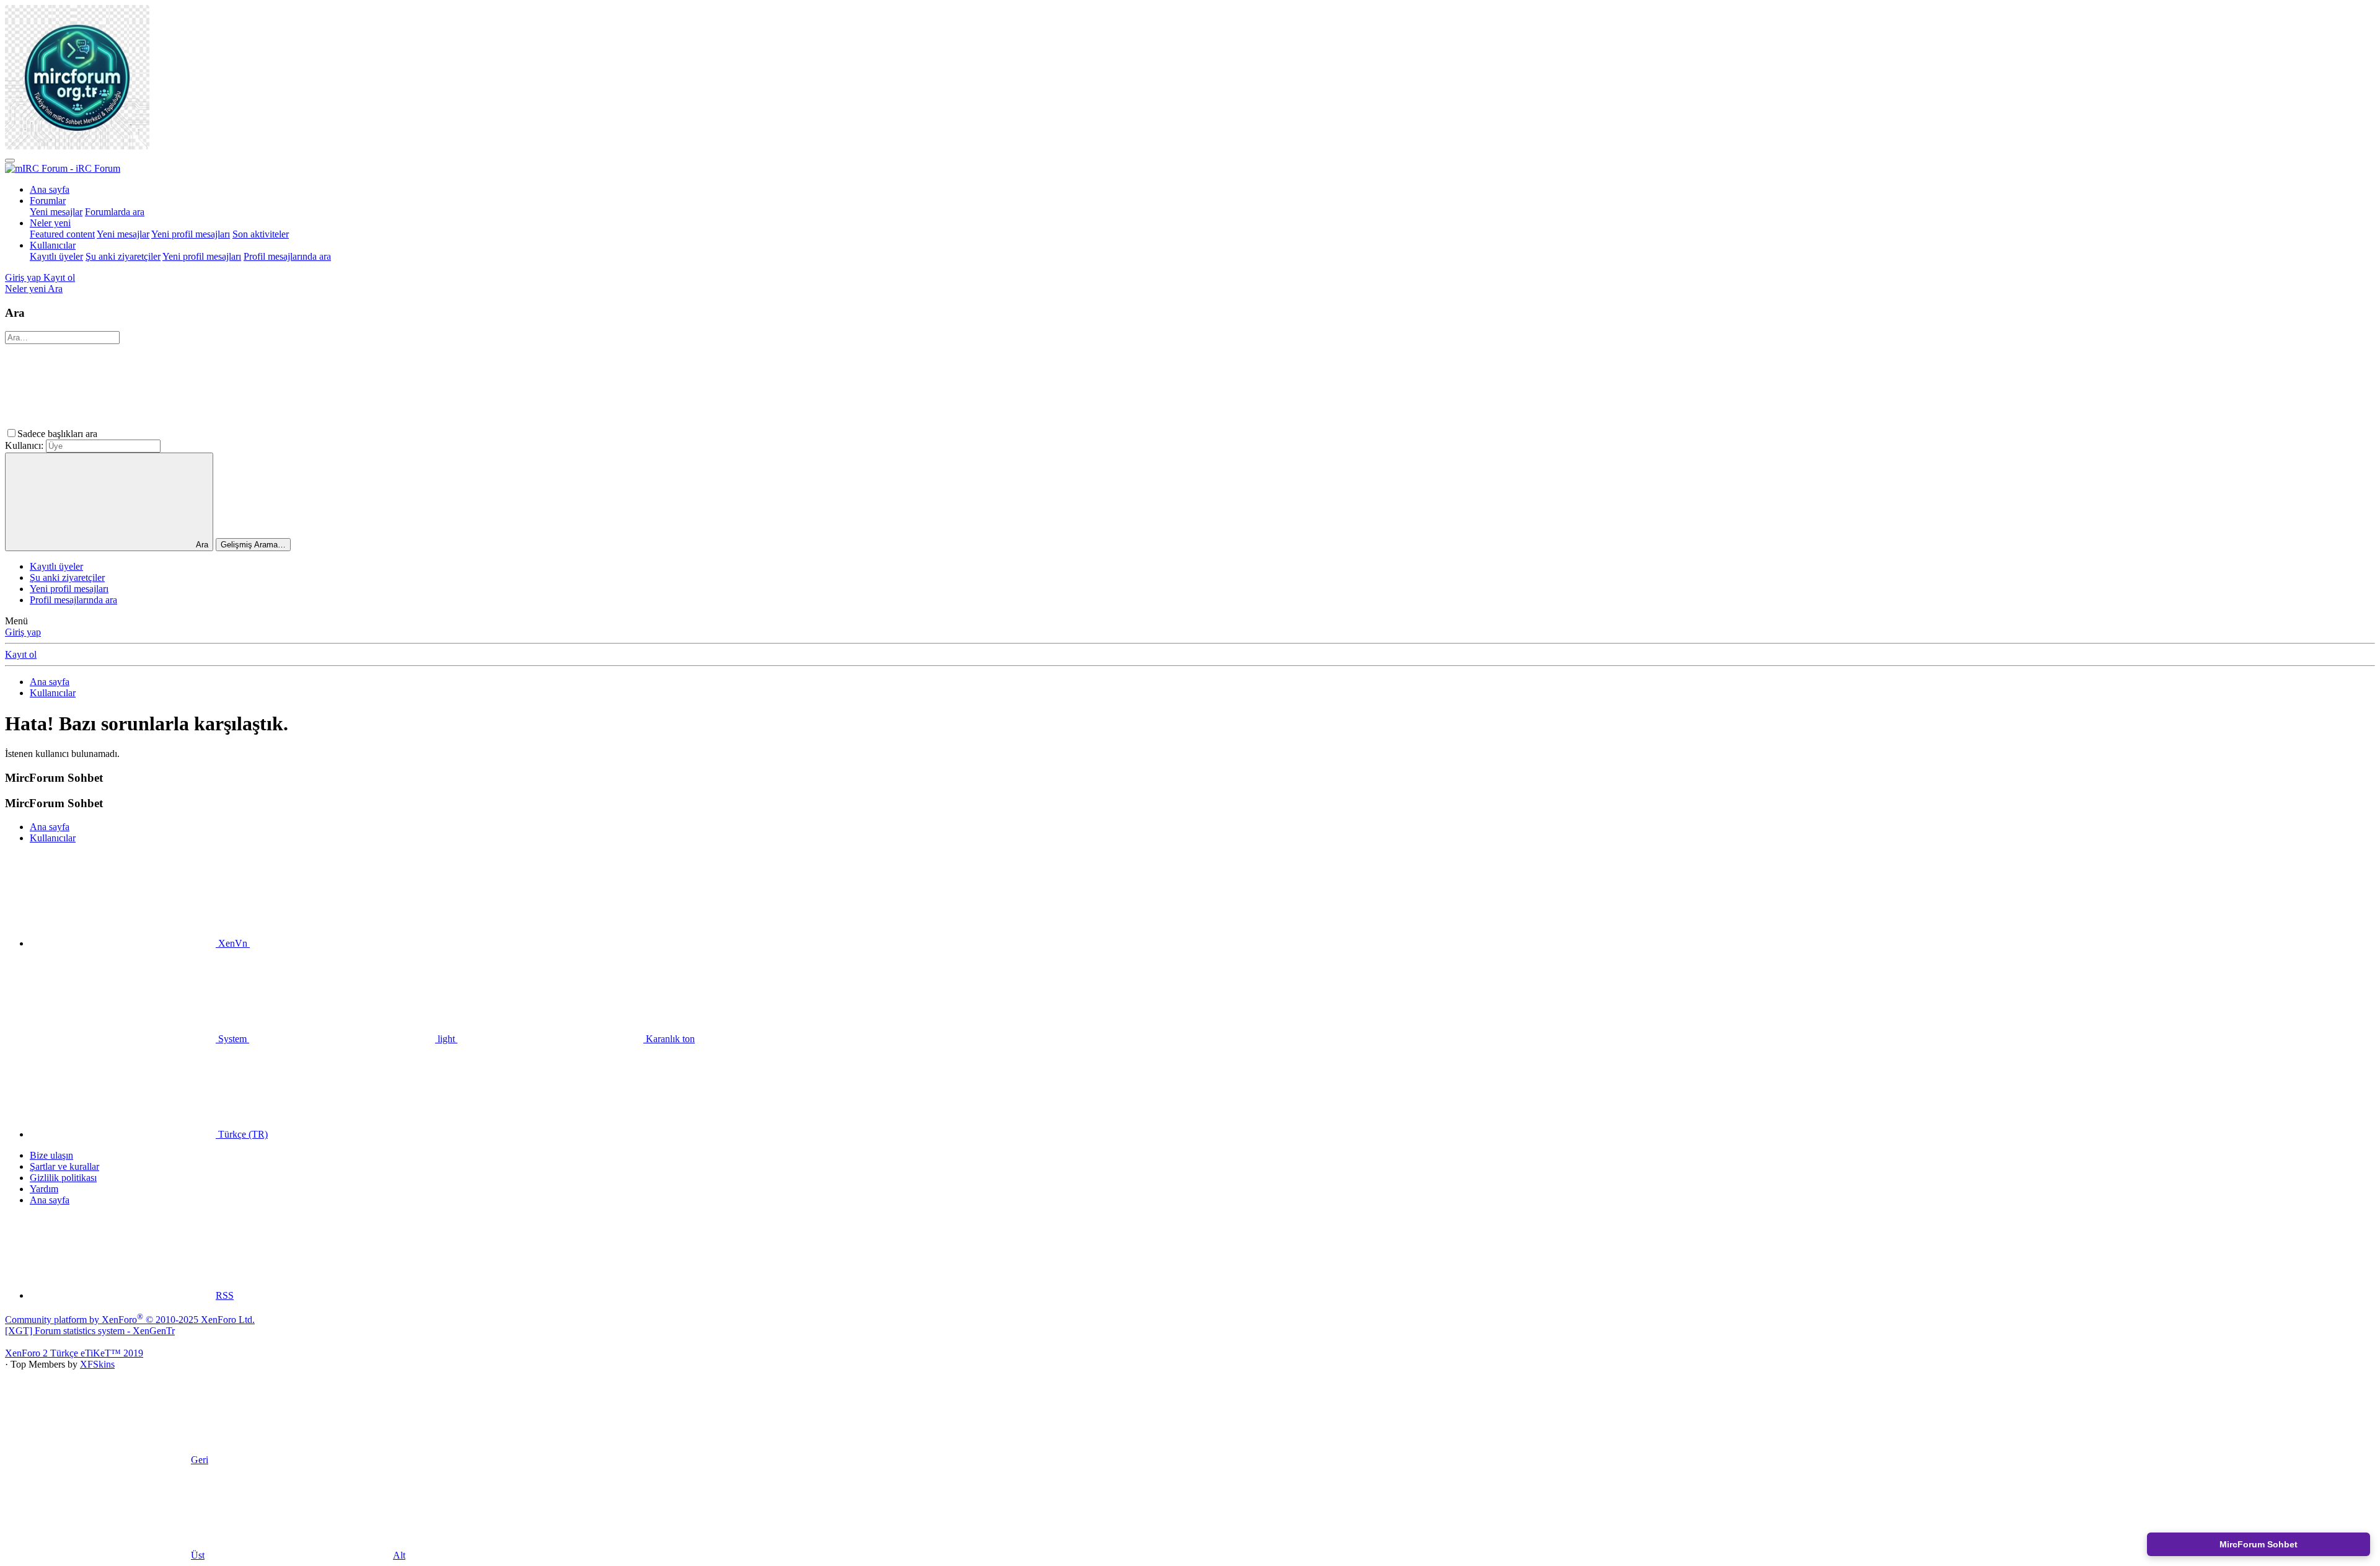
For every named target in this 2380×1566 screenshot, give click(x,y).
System (232, 1039)
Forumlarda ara (115, 212)
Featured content (62, 234)
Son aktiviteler (261, 234)
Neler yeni (50, 223)
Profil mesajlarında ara (287, 256)
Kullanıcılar (53, 245)
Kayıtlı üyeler (56, 256)
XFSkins (97, 1364)
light (446, 1039)
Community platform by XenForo (130, 1320)
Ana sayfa (50, 189)
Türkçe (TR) (242, 1134)
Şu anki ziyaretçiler (123, 256)
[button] (193, 434)
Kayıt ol (21, 654)
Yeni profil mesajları (191, 234)
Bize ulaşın (51, 1155)
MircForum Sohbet (2259, 1544)
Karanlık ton (669, 1039)
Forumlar (48, 201)
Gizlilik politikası (63, 1178)
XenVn (233, 943)
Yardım (44, 1189)
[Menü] (10, 161)
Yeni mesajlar (56, 212)
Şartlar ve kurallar (64, 1166)
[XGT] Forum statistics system (90, 1331)
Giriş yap (23, 632)
